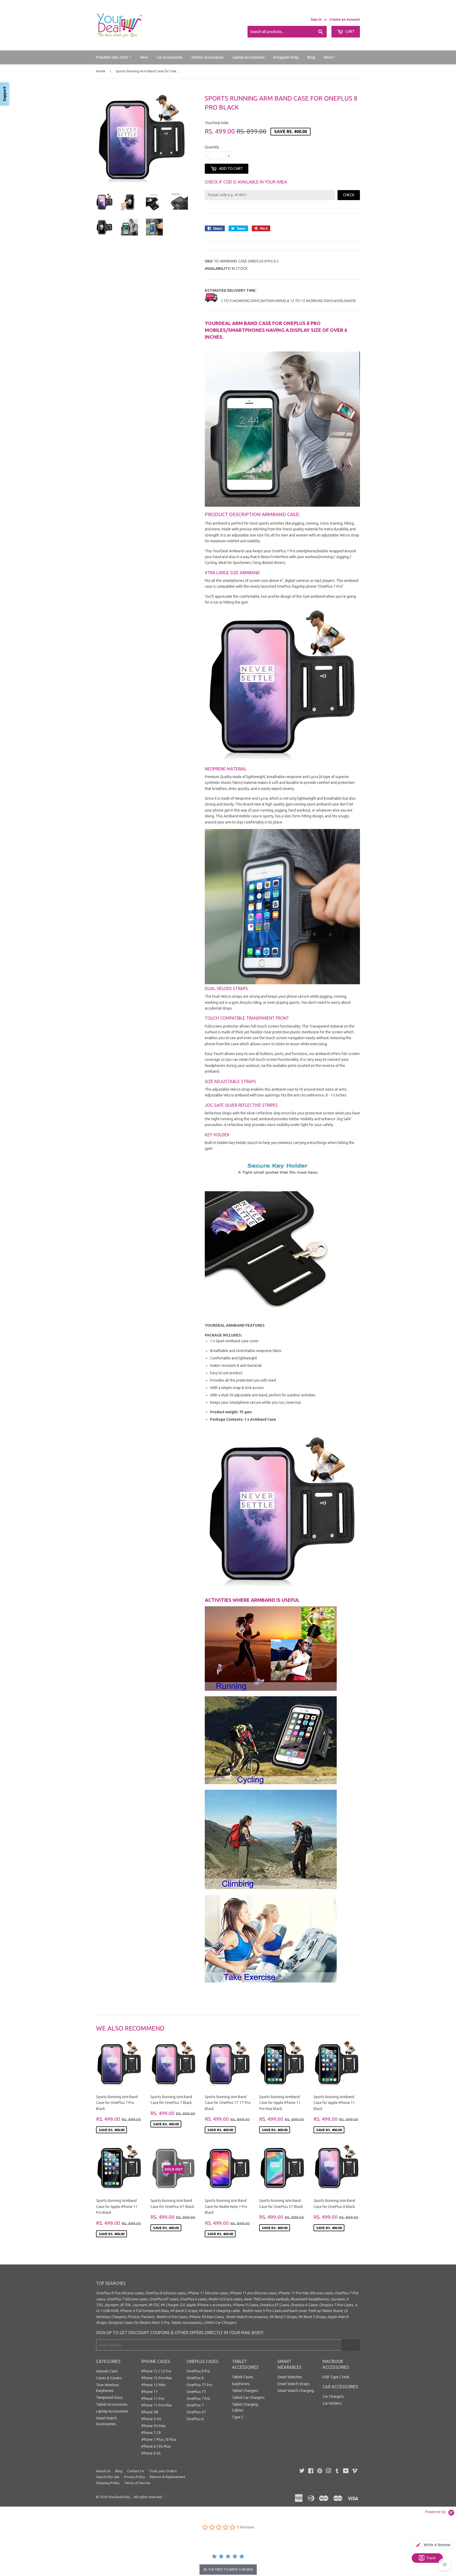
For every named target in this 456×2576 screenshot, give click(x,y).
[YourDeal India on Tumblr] (337, 2471)
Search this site (108, 2477)
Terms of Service (137, 2483)
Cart (350, 31)
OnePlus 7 (195, 2405)
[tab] (433, 2545)
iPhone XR (150, 2412)
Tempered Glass (109, 2398)
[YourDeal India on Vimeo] (355, 2471)
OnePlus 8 (195, 2378)
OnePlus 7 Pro (198, 2399)
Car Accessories (170, 57)
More (328, 57)
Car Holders (332, 2403)
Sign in (316, 19)
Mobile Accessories (208, 57)
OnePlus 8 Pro (198, 2371)
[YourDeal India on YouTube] (346, 2471)
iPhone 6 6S (151, 2453)
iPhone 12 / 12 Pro (156, 2371)
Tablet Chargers (245, 2391)
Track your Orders (163, 2471)
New (144, 57)
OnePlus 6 (195, 2419)
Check (349, 195)
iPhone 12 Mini (153, 2385)
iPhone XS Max (154, 2426)
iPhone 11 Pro (153, 2399)
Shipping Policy (108, 2483)
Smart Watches (290, 2377)
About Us (103, 2471)
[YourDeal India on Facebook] (311, 2471)
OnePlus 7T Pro (199, 2385)
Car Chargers (333, 2396)
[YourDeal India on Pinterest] (320, 2471)
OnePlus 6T (196, 2412)
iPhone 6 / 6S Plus (156, 2446)
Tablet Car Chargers (248, 2398)
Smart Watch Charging (296, 2391)
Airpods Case (107, 2371)
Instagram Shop (286, 57)
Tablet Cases (243, 2377)
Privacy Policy (134, 2477)
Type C (238, 2417)
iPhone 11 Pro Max (157, 2405)
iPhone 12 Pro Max (157, 2378)
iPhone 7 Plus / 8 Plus (159, 2440)
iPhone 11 (150, 2392)
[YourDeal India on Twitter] (302, 2471)
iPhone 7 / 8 (151, 2433)
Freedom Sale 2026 (112, 57)
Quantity (212, 147)
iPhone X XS (151, 2419)
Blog (311, 57)
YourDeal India (119, 2497)
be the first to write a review (228, 2570)
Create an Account (345, 19)
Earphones (241, 2384)
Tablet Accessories (112, 2404)
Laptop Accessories (249, 57)
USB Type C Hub (336, 2377)
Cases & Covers (109, 2378)
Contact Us (136, 2471)
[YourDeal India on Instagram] (329, 2471)
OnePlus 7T (196, 2392)
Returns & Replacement (168, 2477)
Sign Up (351, 2345)
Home (101, 71)
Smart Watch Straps (293, 2384)
